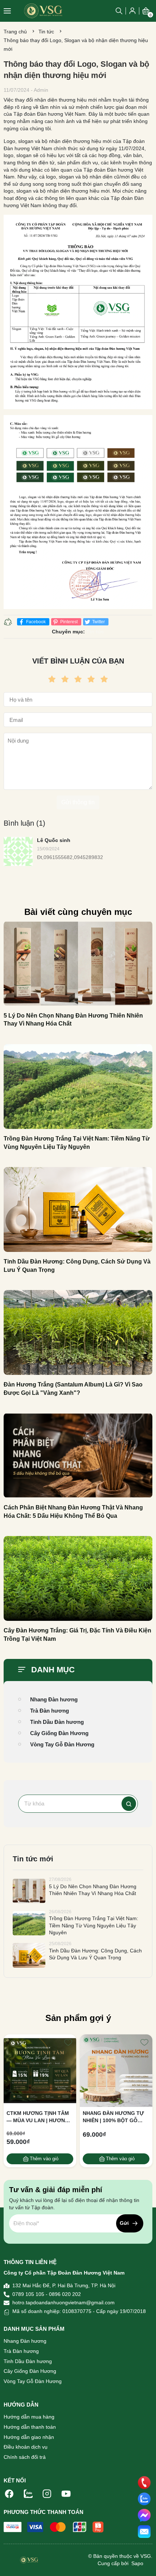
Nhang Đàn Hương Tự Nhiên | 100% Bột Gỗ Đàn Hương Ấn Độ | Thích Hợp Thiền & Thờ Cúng (114, 2117)
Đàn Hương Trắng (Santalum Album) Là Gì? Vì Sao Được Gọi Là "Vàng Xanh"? (73, 1388)
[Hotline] (144, 2482)
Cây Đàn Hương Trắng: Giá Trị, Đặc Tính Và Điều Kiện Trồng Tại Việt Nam (77, 1634)
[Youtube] (66, 2493)
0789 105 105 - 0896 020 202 (47, 2294)
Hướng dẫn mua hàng (29, 2417)
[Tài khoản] (132, 11)
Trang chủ (15, 32)
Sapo (137, 2563)
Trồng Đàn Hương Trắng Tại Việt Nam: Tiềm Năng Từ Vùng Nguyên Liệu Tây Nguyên (77, 1143)
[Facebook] (9, 2493)
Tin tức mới (33, 1859)
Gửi (124, 2223)
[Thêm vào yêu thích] (68, 2042)
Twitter (98, 622)
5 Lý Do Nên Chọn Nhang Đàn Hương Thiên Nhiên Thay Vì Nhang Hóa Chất (73, 1020)
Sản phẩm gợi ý (78, 2018)
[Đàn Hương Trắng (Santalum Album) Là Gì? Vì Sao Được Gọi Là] (78, 1332)
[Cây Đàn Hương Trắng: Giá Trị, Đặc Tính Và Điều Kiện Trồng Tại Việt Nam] (78, 1578)
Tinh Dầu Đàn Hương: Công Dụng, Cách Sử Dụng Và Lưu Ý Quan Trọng (77, 1266)
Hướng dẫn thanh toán (30, 2427)
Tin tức (46, 32)
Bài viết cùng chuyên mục (78, 912)
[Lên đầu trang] (144, 2563)
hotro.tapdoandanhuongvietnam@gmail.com (63, 2302)
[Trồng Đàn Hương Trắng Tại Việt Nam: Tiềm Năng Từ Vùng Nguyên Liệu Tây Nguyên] (78, 1086)
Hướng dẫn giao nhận (29, 2437)
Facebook (35, 622)
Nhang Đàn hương (54, 1699)
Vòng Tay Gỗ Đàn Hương (62, 1744)
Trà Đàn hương (50, 1711)
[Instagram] (47, 2493)
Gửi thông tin (78, 802)
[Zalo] (28, 2493)
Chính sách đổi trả (25, 2457)
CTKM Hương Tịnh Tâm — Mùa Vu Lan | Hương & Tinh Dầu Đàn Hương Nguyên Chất (38, 2117)
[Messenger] (144, 2515)
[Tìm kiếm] (129, 1804)
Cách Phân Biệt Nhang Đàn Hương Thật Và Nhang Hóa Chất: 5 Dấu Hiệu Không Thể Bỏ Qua (73, 1511)
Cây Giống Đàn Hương (59, 1733)
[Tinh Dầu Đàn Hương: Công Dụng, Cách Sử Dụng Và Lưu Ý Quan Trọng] (78, 1209)
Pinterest (68, 622)
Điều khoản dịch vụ (26, 2447)
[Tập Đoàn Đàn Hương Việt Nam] (43, 11)
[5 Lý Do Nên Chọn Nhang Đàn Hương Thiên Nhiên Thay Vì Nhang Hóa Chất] (78, 964)
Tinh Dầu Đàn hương (57, 1722)
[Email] (144, 2532)
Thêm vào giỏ (44, 2159)
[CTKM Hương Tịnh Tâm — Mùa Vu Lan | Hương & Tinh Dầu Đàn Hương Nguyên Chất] (40, 2071)
